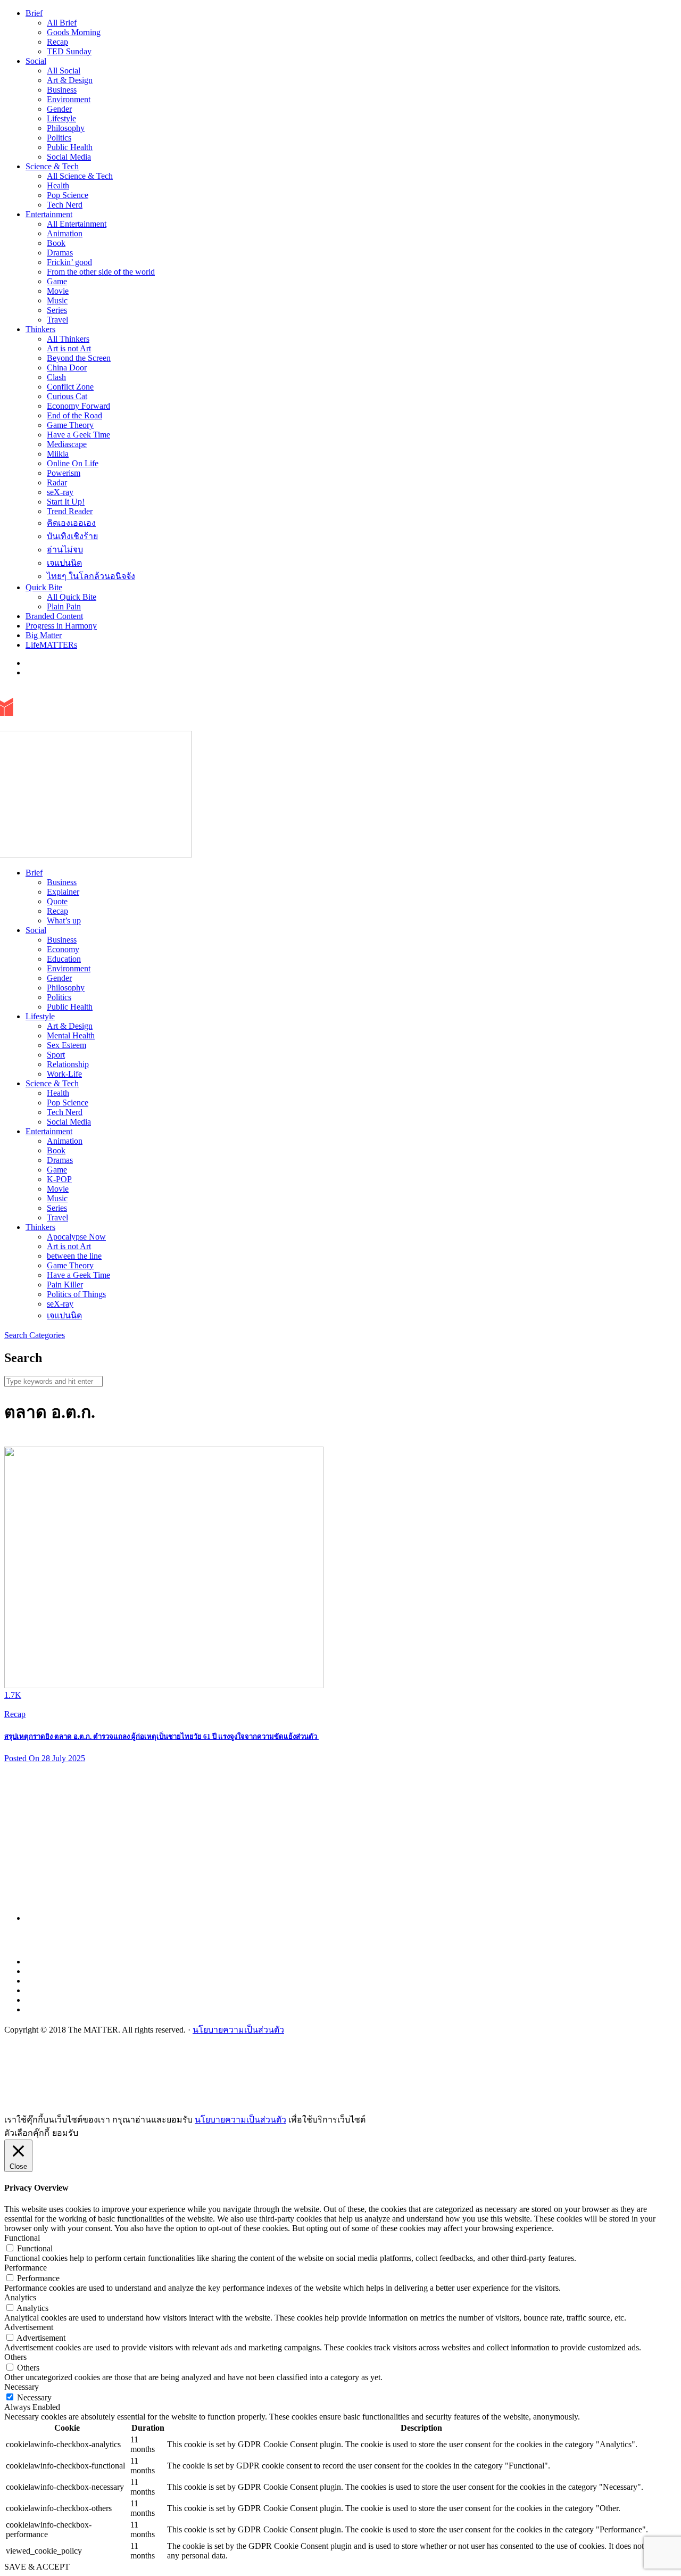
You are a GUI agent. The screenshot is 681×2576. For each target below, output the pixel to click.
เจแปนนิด (64, 563)
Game (57, 281)
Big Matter (44, 635)
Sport (56, 1055)
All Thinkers (68, 339)
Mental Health (71, 1035)
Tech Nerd (65, 205)
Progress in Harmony (61, 626)
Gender (59, 109)
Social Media (69, 157)
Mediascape (67, 444)
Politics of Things (76, 1294)
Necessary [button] (22, 2387)
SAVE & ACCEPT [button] (37, 2567)
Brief (34, 13)
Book (56, 243)
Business (62, 90)
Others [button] (15, 2357)
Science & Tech (52, 166)
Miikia (58, 454)
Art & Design (70, 80)
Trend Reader (70, 511)
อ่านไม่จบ (65, 550)
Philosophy (66, 128)
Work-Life (64, 1074)
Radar (57, 482)
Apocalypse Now (76, 1237)
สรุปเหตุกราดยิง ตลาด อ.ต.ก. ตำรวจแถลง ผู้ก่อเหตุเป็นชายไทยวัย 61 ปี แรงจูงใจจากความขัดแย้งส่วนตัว (161, 1736)
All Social (64, 71)
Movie (58, 291)
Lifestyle (61, 118)
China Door (67, 368)
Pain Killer (65, 1285)
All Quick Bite (72, 597)
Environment (69, 99)
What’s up (64, 920)
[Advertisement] (345, 1846)
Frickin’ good (69, 262)
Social (36, 61)
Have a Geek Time (78, 435)
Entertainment (49, 214)
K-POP (59, 1179)
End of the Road (74, 415)
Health (58, 185)
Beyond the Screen (79, 358)
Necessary (34, 2397)
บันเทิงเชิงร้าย (72, 536)
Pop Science (68, 195)
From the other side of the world (101, 272)
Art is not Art (69, 348)
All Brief (62, 23)
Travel (57, 320)
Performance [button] (26, 2268)
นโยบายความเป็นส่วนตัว (238, 2030)
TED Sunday (69, 51)
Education (64, 959)
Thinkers (40, 329)
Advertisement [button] (29, 2327)
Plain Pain (64, 606)
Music (57, 300)
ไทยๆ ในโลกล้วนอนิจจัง (91, 576)
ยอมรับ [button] (65, 2133)
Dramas (60, 253)
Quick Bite (44, 587)
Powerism (64, 473)
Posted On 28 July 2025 (45, 1758)
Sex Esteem (67, 1045)
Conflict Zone (70, 387)
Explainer (63, 892)
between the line (74, 1256)
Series (57, 310)
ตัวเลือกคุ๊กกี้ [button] (27, 2133)
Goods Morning (74, 32)
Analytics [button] (20, 2297)
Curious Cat (67, 396)
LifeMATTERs (51, 645)
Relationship (68, 1064)
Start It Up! (66, 502)
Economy (63, 949)
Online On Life (73, 463)
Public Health (70, 147)
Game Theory (70, 425)
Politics (59, 138)
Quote (57, 901)
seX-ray (60, 492)
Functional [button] (22, 2238)
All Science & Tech (80, 176)
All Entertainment (77, 224)
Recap (57, 42)
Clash (56, 377)
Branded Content (54, 616)
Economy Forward (78, 406)
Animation (65, 233)
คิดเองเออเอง (71, 523)
